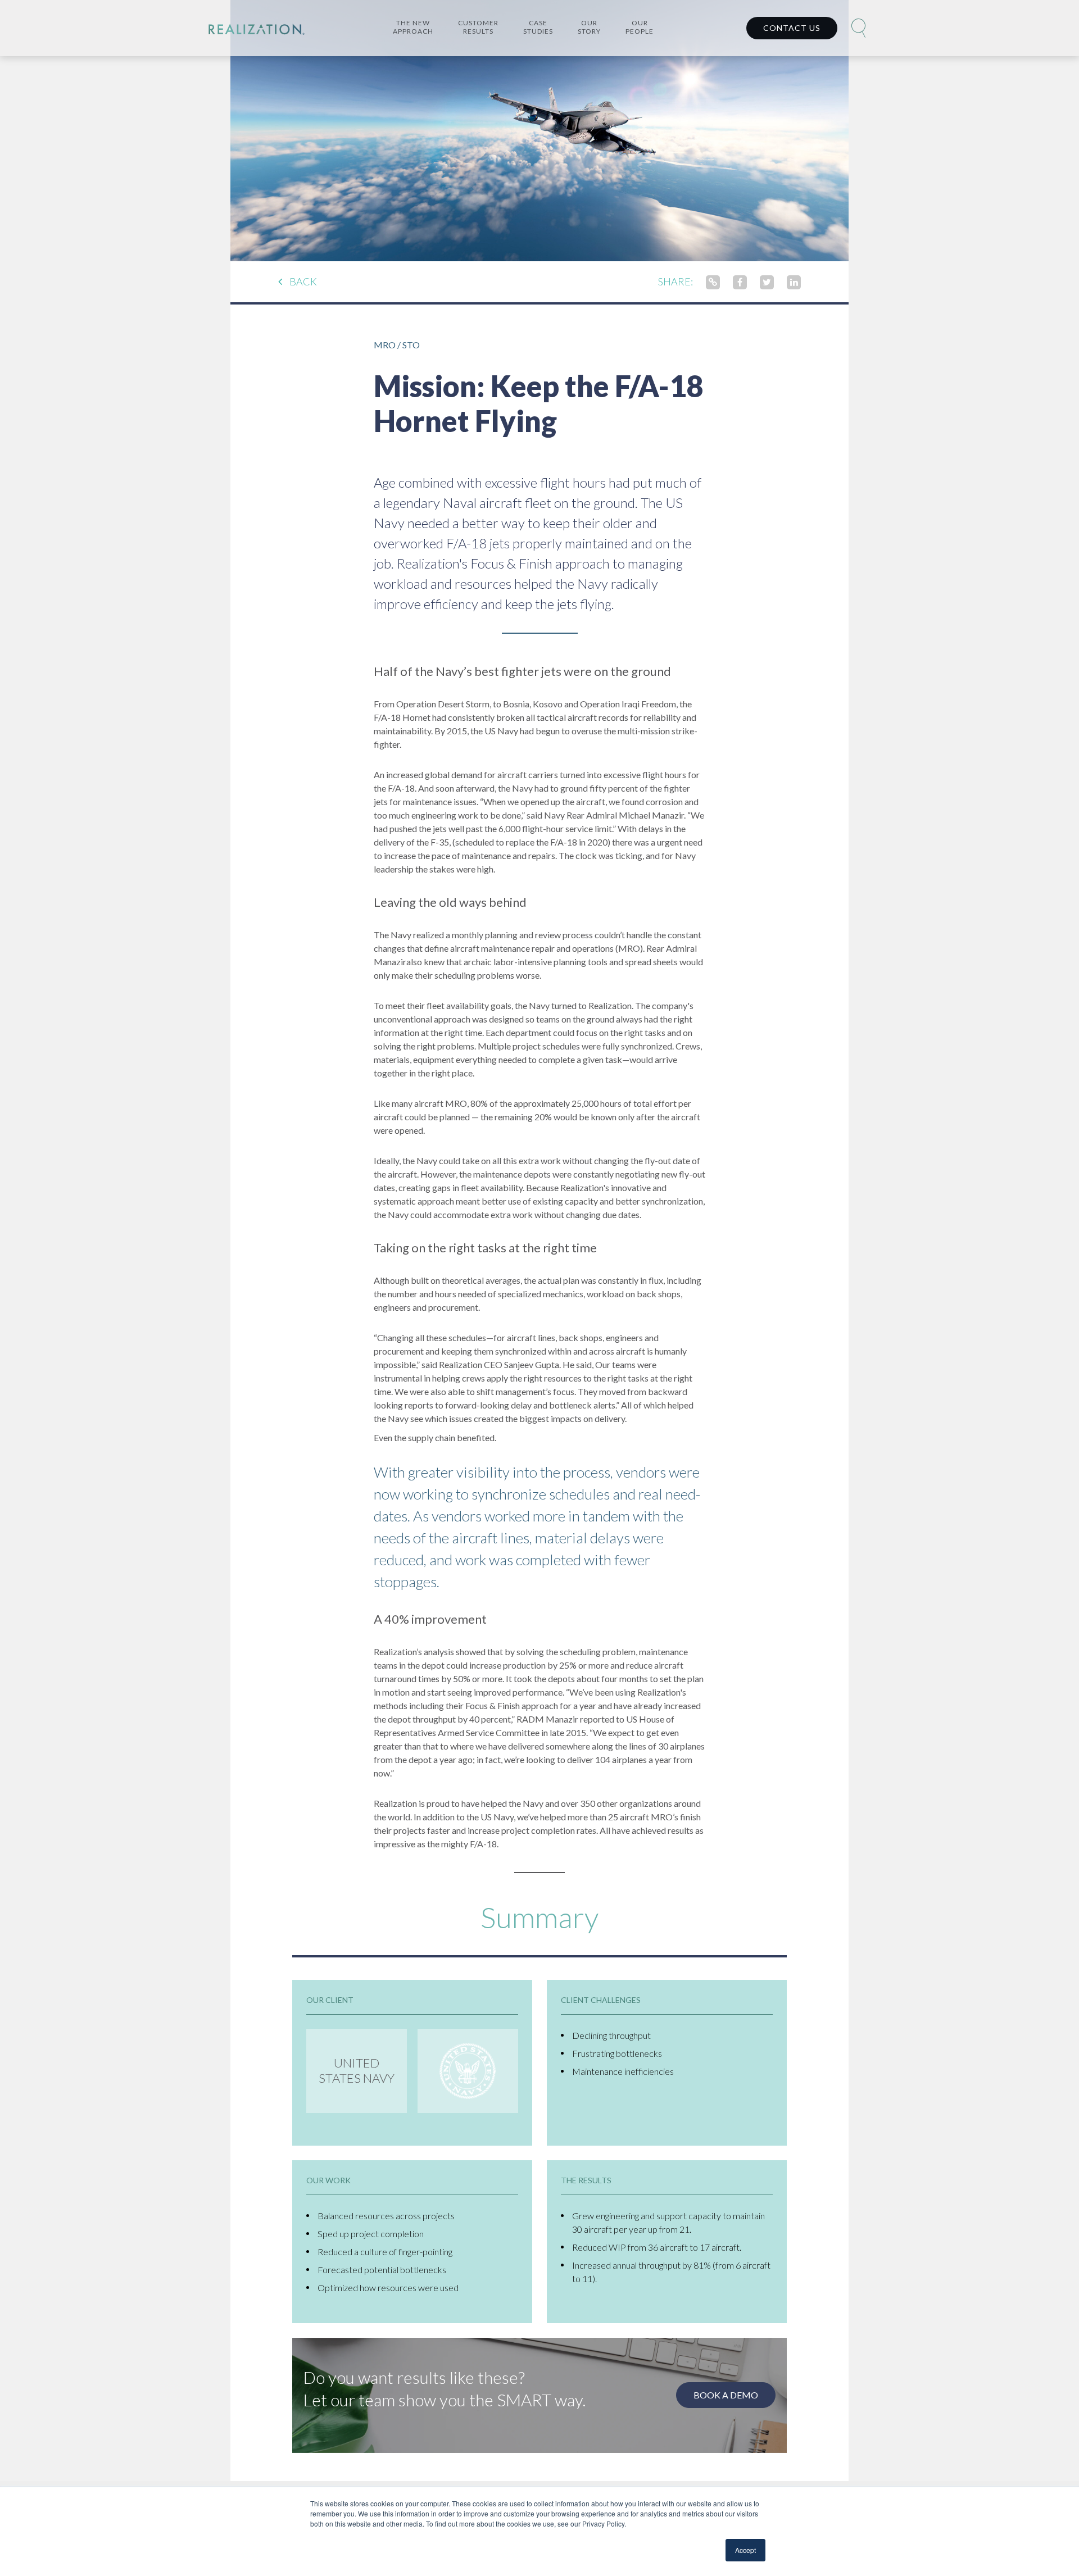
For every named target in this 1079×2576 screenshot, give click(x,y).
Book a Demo (726, 2395)
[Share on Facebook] (740, 281)
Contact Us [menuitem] (792, 28)
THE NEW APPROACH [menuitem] (413, 27)
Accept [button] (745, 2550)
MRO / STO (397, 345)
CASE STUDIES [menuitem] (538, 27)
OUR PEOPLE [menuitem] (640, 27)
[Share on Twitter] (767, 281)
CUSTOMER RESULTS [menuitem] (478, 27)
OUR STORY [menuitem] (589, 27)
